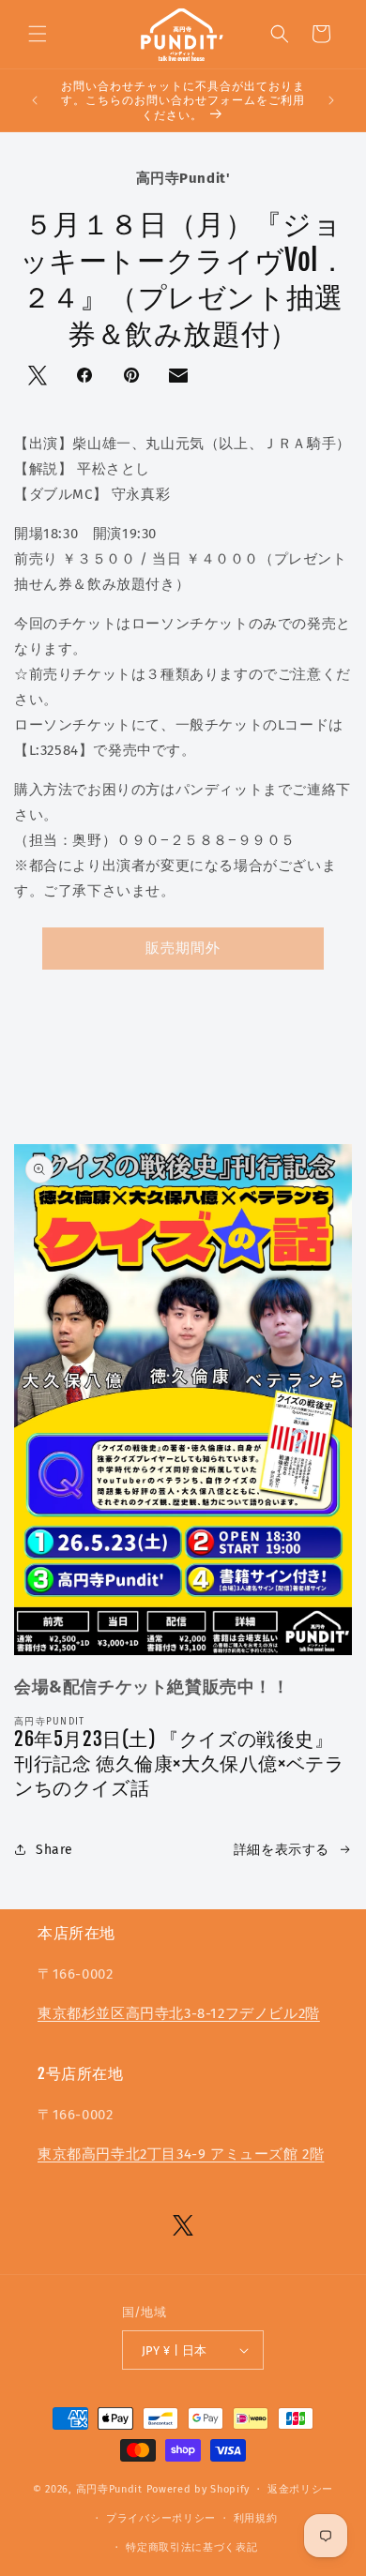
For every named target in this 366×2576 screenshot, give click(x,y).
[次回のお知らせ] (331, 100)
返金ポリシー (300, 2489)
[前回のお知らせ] (35, 100)
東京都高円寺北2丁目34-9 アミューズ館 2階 (181, 2154)
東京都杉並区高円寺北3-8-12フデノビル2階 (179, 2013)
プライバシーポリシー (161, 2518)
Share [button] (54, 1850)
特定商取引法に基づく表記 (191, 2547)
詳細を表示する (282, 1850)
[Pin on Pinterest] (133, 377)
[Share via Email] (180, 380)
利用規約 (256, 2518)
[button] (38, 34)
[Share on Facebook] (86, 377)
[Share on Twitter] (39, 377)
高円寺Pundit (109, 2489)
